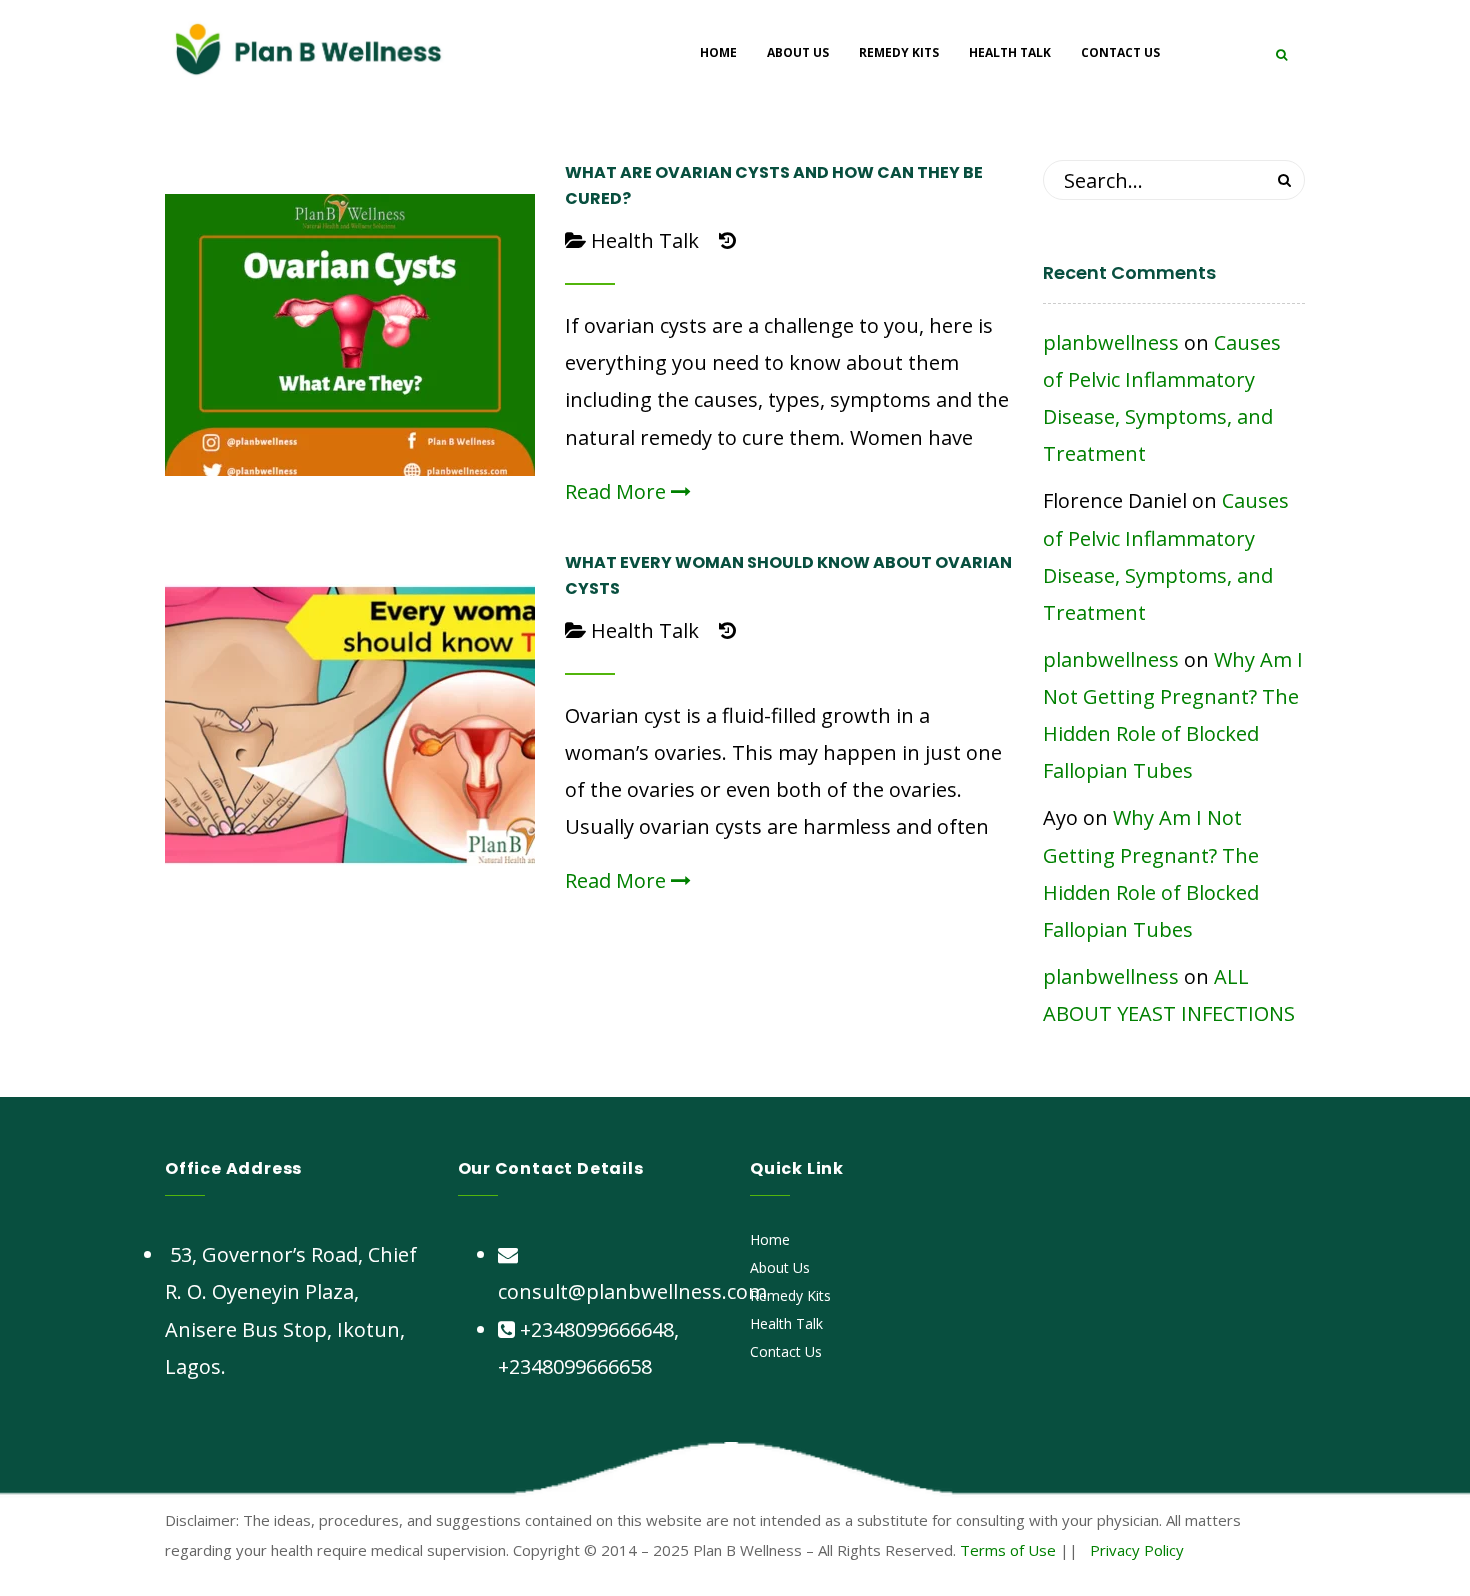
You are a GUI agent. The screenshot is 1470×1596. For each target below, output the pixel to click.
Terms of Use (1008, 1550)
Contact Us (786, 1351)
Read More (618, 491)
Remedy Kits (790, 1295)
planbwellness (1111, 342)
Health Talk (645, 240)
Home (770, 1239)
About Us (780, 1267)
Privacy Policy (1137, 1550)
